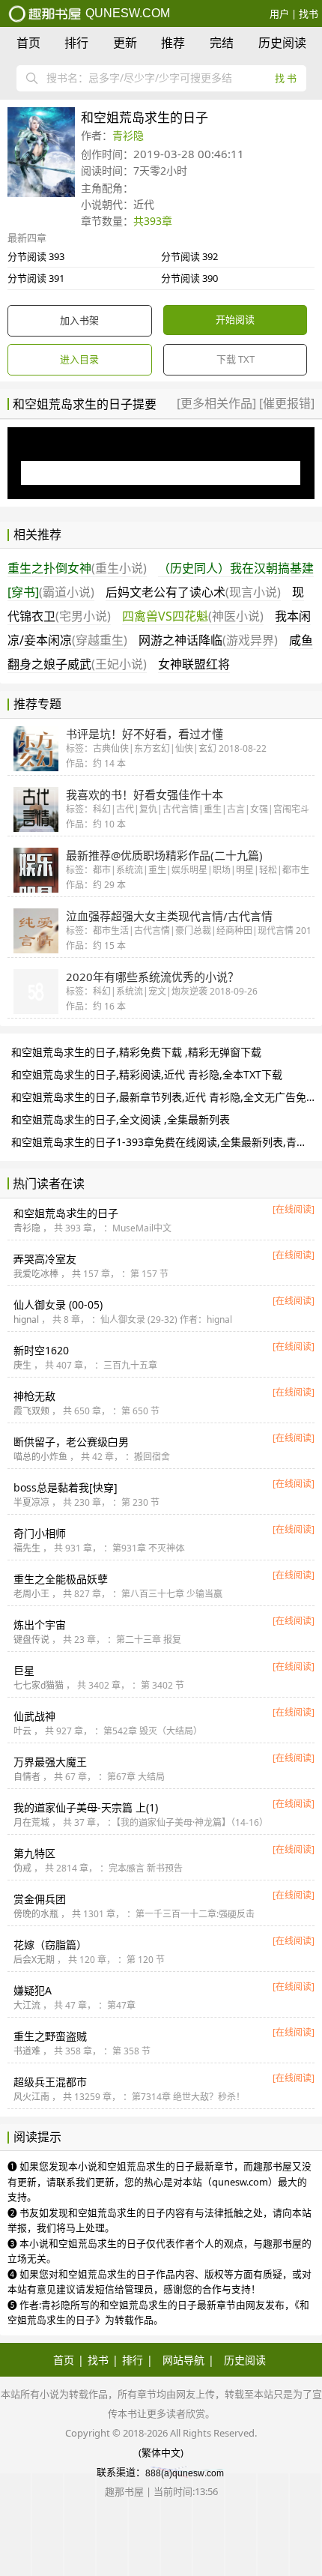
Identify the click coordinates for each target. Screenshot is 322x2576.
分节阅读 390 (189, 278)
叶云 (22, 1731)
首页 (28, 43)
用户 (279, 13)
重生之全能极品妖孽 (61, 1579)
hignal (26, 1319)
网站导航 (183, 2360)
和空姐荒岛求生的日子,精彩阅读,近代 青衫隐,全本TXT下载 (147, 1074)
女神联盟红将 (194, 664)
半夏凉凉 (31, 1502)
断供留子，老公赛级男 (71, 1442)
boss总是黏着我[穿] (66, 1487)
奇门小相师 (40, 1533)
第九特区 (34, 1853)
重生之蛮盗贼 (50, 2036)
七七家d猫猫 (39, 1685)
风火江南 (31, 2097)
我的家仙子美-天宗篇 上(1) (86, 1807)
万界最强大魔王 (50, 1762)
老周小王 (31, 1594)
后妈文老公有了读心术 (193, 592)
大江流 (27, 2005)
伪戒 (22, 1868)
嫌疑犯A (33, 1990)
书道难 (27, 2051)
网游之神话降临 (208, 640)
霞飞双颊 (31, 1411)
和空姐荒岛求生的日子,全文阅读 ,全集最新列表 (121, 1119)
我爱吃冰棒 (36, 1274)
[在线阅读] (294, 1209)
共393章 (153, 221)
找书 (309, 13)
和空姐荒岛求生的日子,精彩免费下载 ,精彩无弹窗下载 (136, 1052)
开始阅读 (235, 319)
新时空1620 (41, 1350)
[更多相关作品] (218, 403)
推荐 (173, 43)
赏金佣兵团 (40, 1899)
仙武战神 (34, 1716)
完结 (222, 43)
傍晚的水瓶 (36, 1914)
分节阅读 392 (189, 256)
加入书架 (79, 320)
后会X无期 (34, 1960)
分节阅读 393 (36, 256)
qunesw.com (126, 13)
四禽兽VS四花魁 (193, 616)
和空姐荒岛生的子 (66, 1213)
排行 (76, 43)
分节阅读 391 (36, 278)
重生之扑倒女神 (77, 568)
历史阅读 (282, 43)
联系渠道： (121, 2472)
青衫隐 (128, 135)
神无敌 (34, 1396)
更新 (125, 43)
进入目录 (79, 359)
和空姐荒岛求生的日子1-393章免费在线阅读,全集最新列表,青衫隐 (164, 1142)
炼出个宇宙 (40, 1625)
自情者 (27, 1777)
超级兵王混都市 (50, 2082)
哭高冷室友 (45, 1259)
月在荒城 (31, 1822)
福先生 (27, 1548)
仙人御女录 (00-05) (58, 1304)
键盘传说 (31, 1640)
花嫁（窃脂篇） (50, 1945)
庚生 (22, 1365)
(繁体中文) (161, 2452)
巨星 (24, 1670)
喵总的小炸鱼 (40, 1457)
